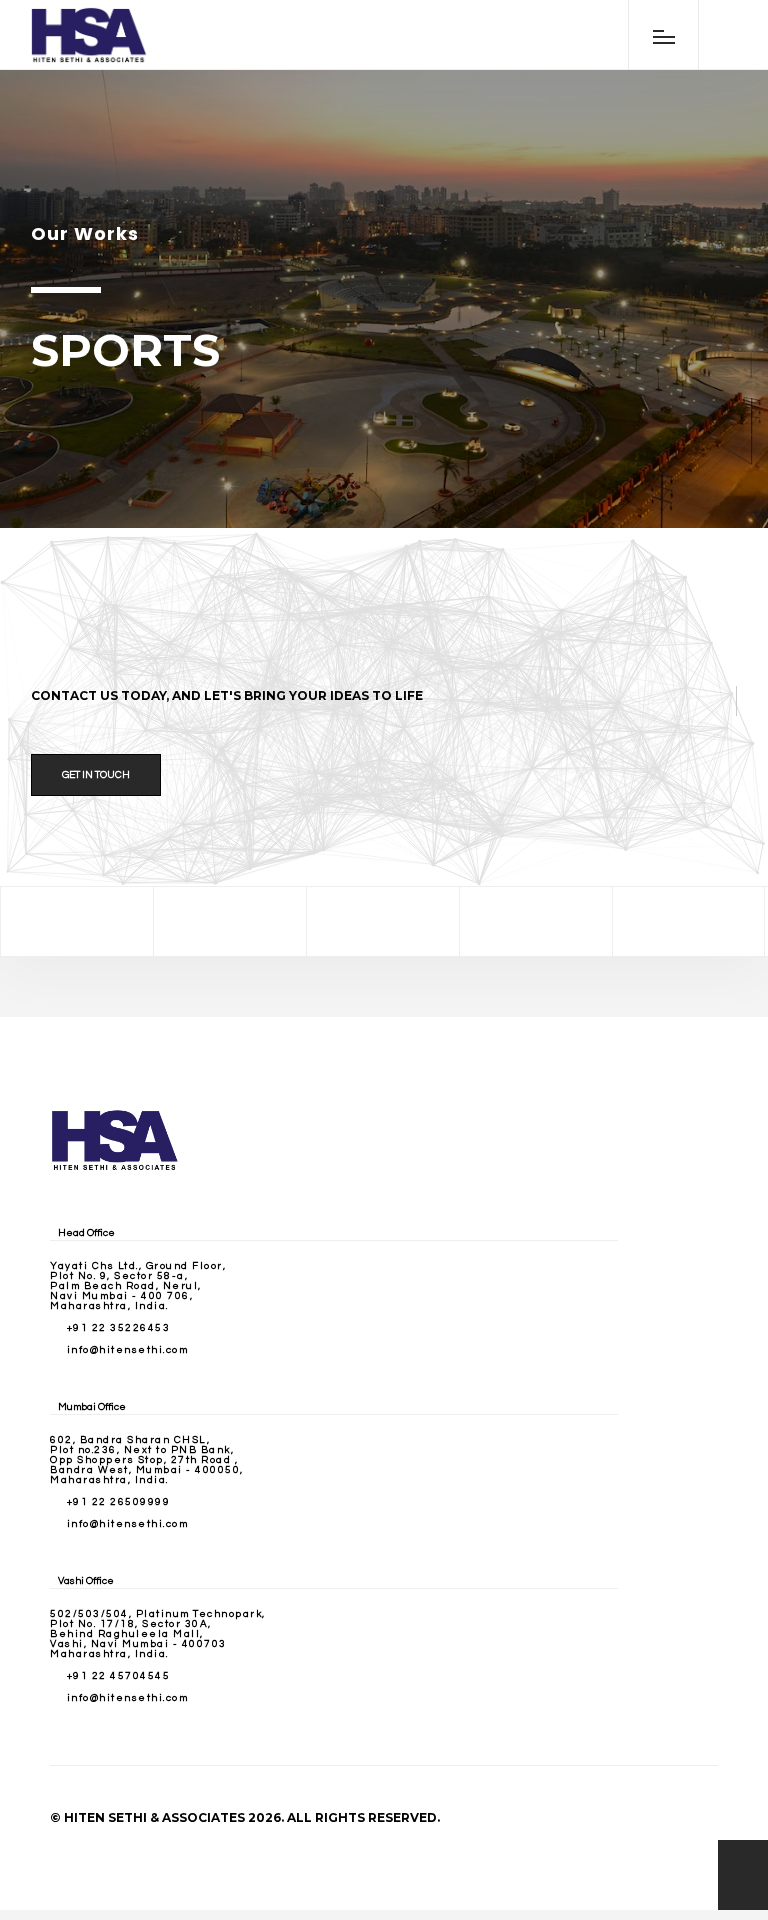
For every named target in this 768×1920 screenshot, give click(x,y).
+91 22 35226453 (119, 1328)
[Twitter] (230, 921)
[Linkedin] (536, 921)
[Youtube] (689, 921)
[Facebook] (77, 921)
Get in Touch (96, 775)
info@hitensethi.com (128, 1350)
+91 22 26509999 (119, 1502)
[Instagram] (383, 921)
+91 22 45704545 (119, 1676)
